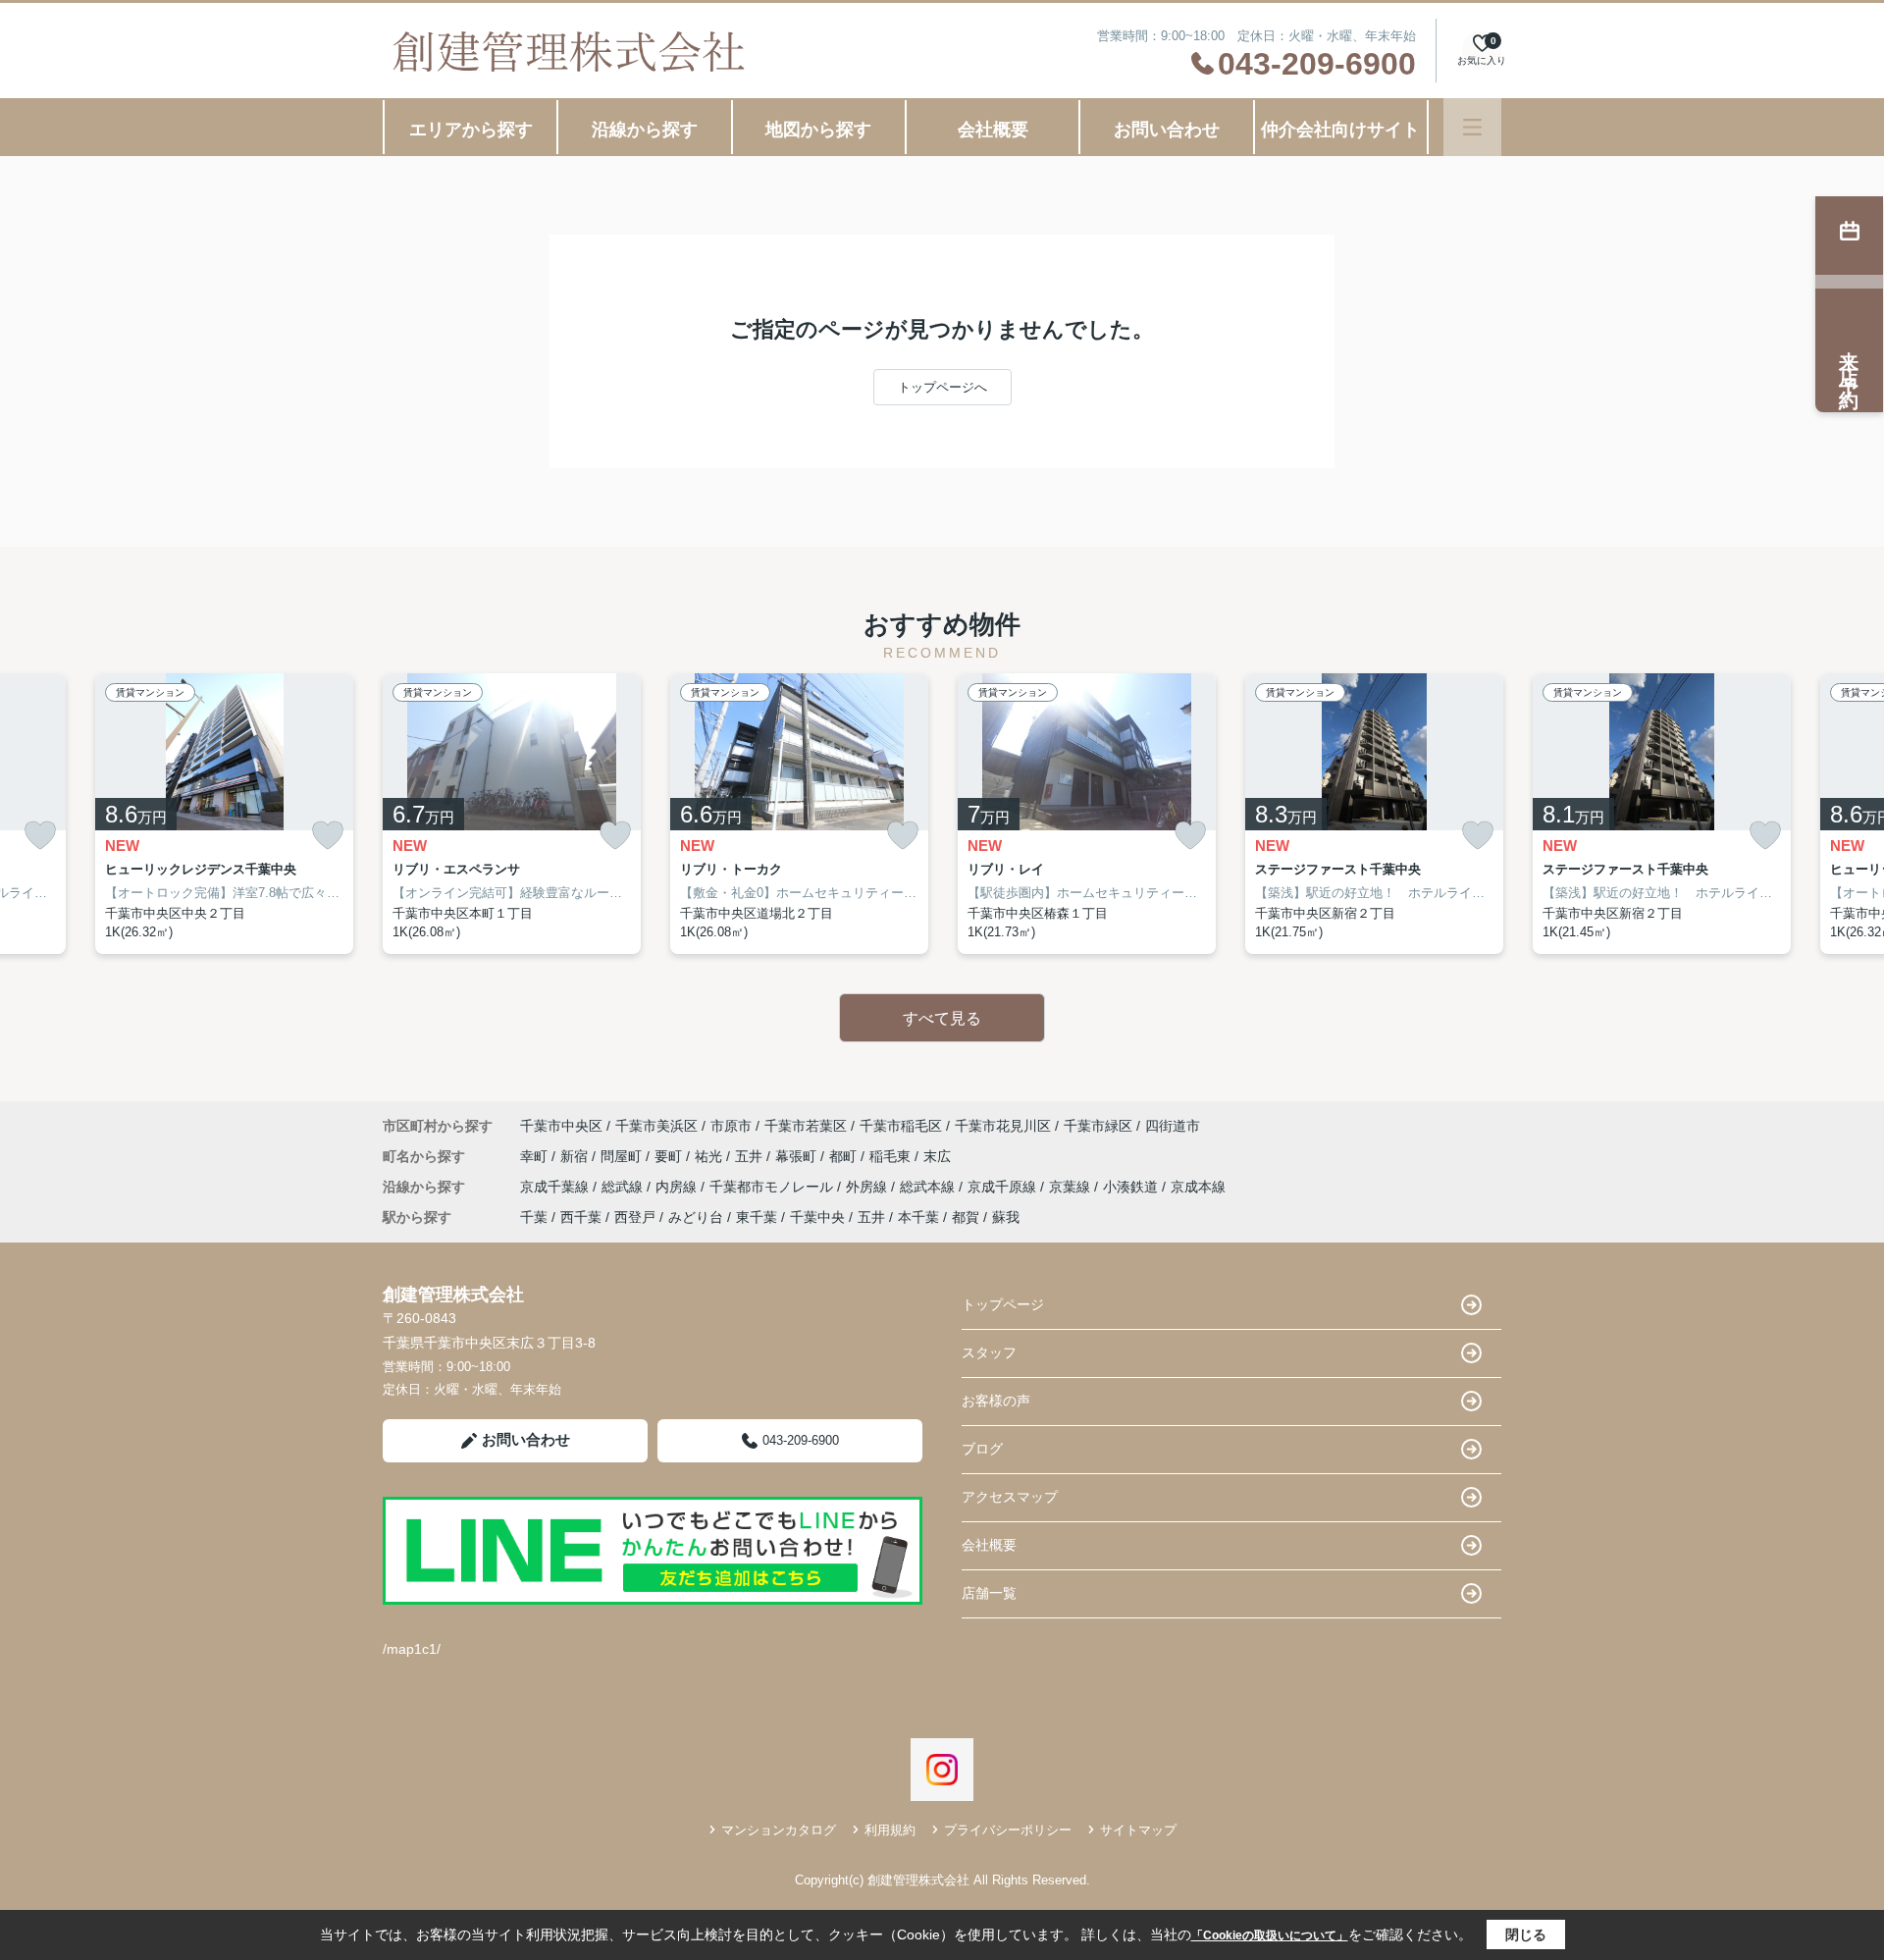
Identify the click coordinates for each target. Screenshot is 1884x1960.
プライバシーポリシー (1008, 1830)
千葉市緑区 (1098, 1126)
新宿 (576, 1156)
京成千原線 (1004, 1187)
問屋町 (623, 1156)
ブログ (982, 1449)
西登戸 (635, 1217)
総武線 (624, 1187)
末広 (937, 1156)
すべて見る (942, 1018)
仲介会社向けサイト (1340, 130)
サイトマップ (1138, 1830)
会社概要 (993, 130)
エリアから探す (471, 130)
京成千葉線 (556, 1187)
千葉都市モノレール (773, 1187)
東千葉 (757, 1217)
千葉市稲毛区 (901, 1126)
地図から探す (818, 130)
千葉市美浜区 (656, 1126)
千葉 (534, 1217)
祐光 (710, 1156)
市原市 (731, 1126)
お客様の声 (996, 1401)
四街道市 (1173, 1126)
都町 (845, 1156)
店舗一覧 (989, 1593)
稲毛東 (892, 1156)
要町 (670, 1156)
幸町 (536, 1156)
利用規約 (890, 1830)
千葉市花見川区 (1003, 1126)
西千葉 (581, 1217)
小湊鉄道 (1132, 1187)
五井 (751, 1156)
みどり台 (696, 1217)
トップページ (1003, 1304)
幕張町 (798, 1156)
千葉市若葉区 (806, 1126)
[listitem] (512, 814)
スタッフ (989, 1352)
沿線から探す (645, 130)
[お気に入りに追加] (40, 836)
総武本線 (929, 1187)
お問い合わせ (1167, 130)
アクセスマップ (1010, 1497)
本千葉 (918, 1217)
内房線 (678, 1187)
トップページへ (942, 387)
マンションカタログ (779, 1830)
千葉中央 (817, 1217)
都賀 (966, 1217)
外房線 (868, 1187)
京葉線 (1072, 1187)
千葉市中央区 (561, 1126)
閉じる (1526, 1934)
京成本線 (1198, 1187)
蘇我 (1006, 1217)
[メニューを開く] (1472, 127)
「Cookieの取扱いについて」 (1270, 1935)
